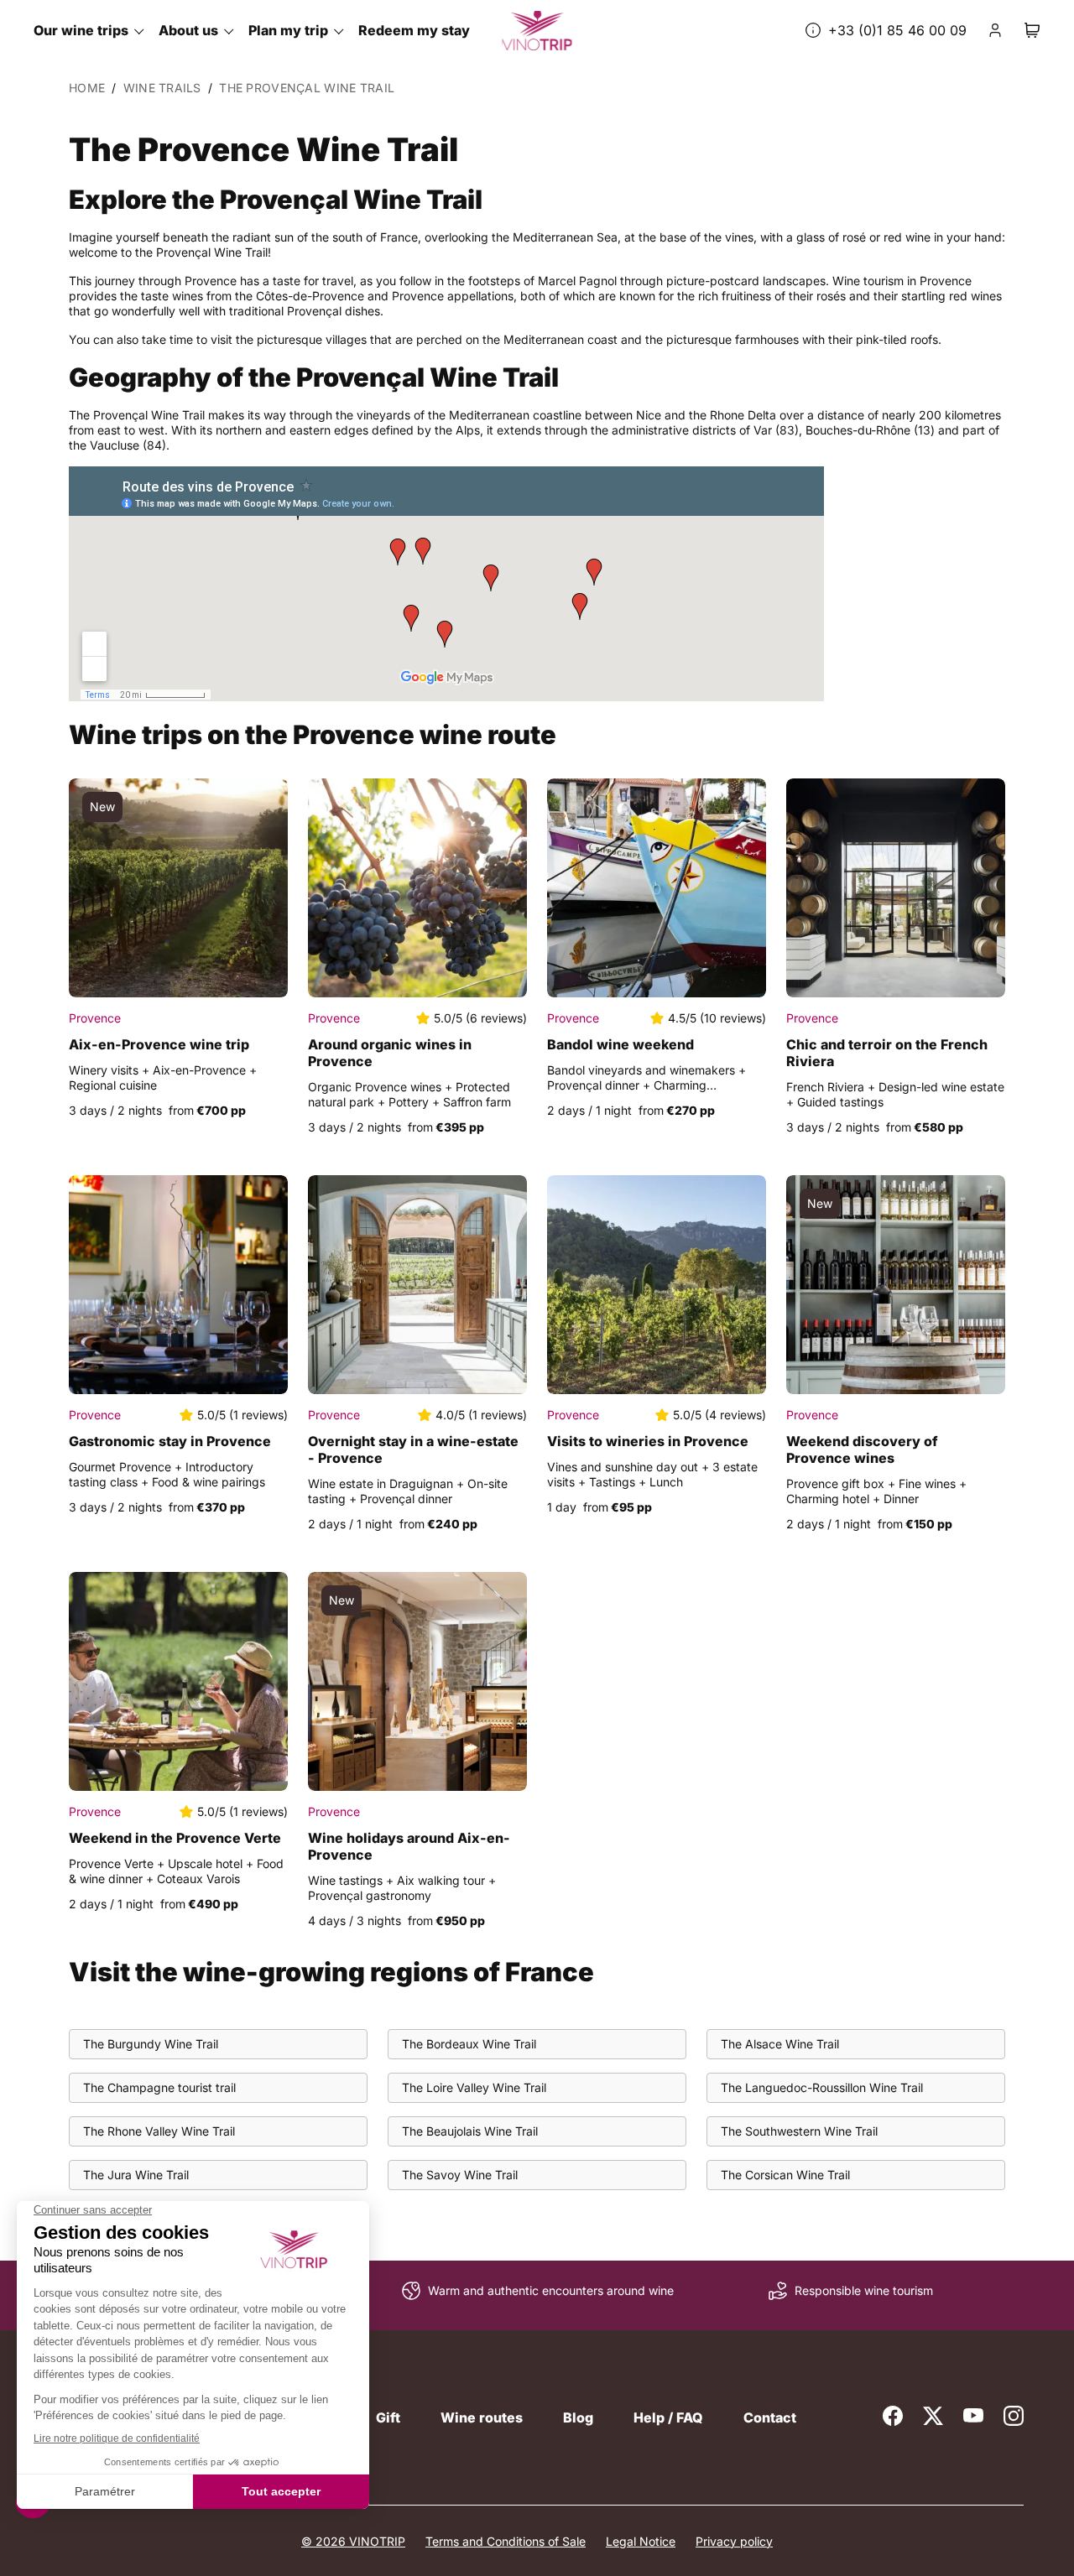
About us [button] (188, 30)
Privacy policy (734, 2541)
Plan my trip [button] (288, 30)
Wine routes (482, 2417)
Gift (388, 2417)
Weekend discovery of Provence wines (862, 1449)
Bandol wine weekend (620, 1044)
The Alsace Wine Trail (780, 2044)
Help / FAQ (668, 2417)
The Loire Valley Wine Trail (474, 2087)
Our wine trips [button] (81, 30)
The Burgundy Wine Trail (151, 2044)
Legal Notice (641, 2541)
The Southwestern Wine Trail (799, 2131)
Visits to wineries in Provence (648, 1441)
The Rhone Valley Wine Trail (159, 2131)
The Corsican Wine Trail (785, 2175)
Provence (95, 1018)
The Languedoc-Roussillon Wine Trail (822, 2087)
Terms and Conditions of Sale (506, 2541)
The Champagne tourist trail (159, 2087)
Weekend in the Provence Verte (175, 1838)
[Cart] (1032, 30)
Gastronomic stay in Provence (170, 1441)
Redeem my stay (414, 30)
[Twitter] (933, 2416)
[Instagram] (1014, 2416)
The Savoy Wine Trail (460, 2175)
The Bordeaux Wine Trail (469, 2044)
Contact (770, 2417)
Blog (578, 2417)
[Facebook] (893, 2416)
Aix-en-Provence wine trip (159, 1044)
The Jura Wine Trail (136, 2175)
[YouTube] (973, 2416)
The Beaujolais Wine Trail (470, 2131)
